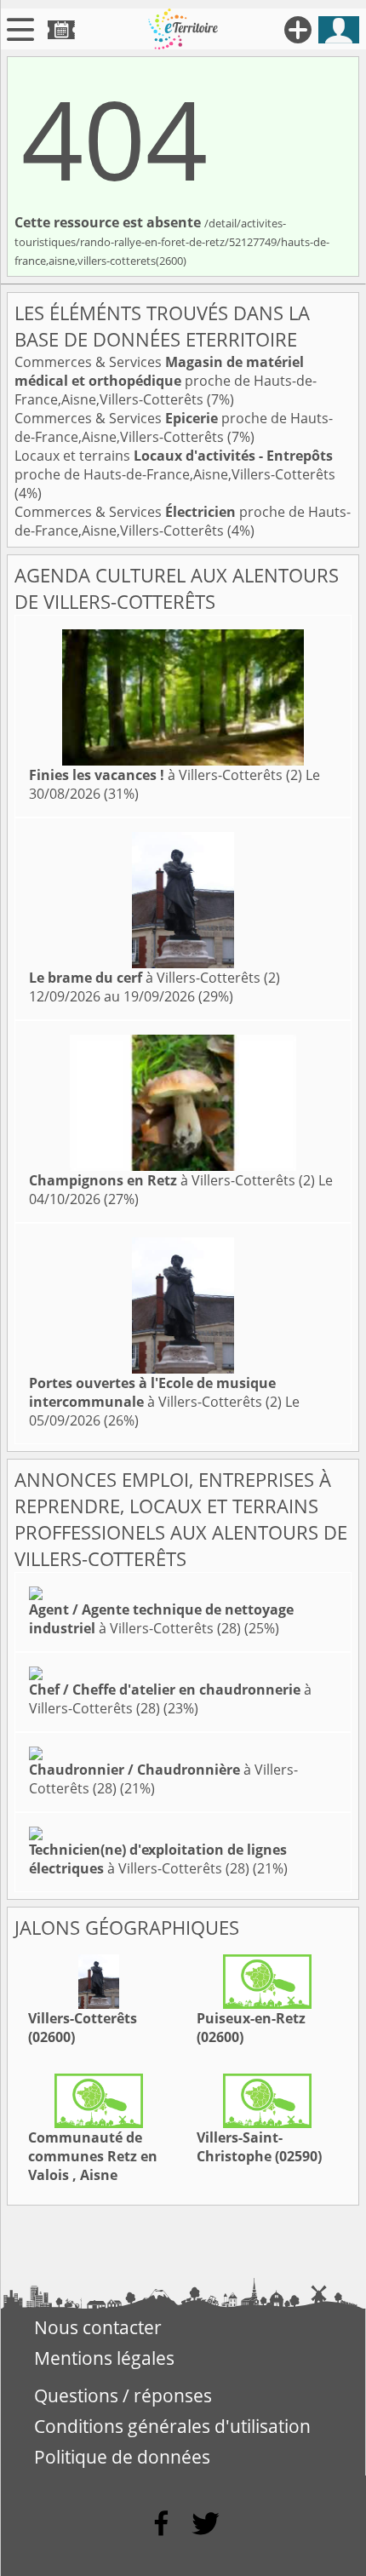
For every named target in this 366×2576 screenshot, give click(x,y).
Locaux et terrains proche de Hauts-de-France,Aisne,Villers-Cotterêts (175, 465)
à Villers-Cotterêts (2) (166, 775)
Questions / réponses (123, 2395)
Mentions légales (104, 2358)
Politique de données (122, 2457)
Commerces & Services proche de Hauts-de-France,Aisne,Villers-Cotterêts (166, 381)
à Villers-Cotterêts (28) (161, 1619)
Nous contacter (98, 2327)
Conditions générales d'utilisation (172, 2426)
